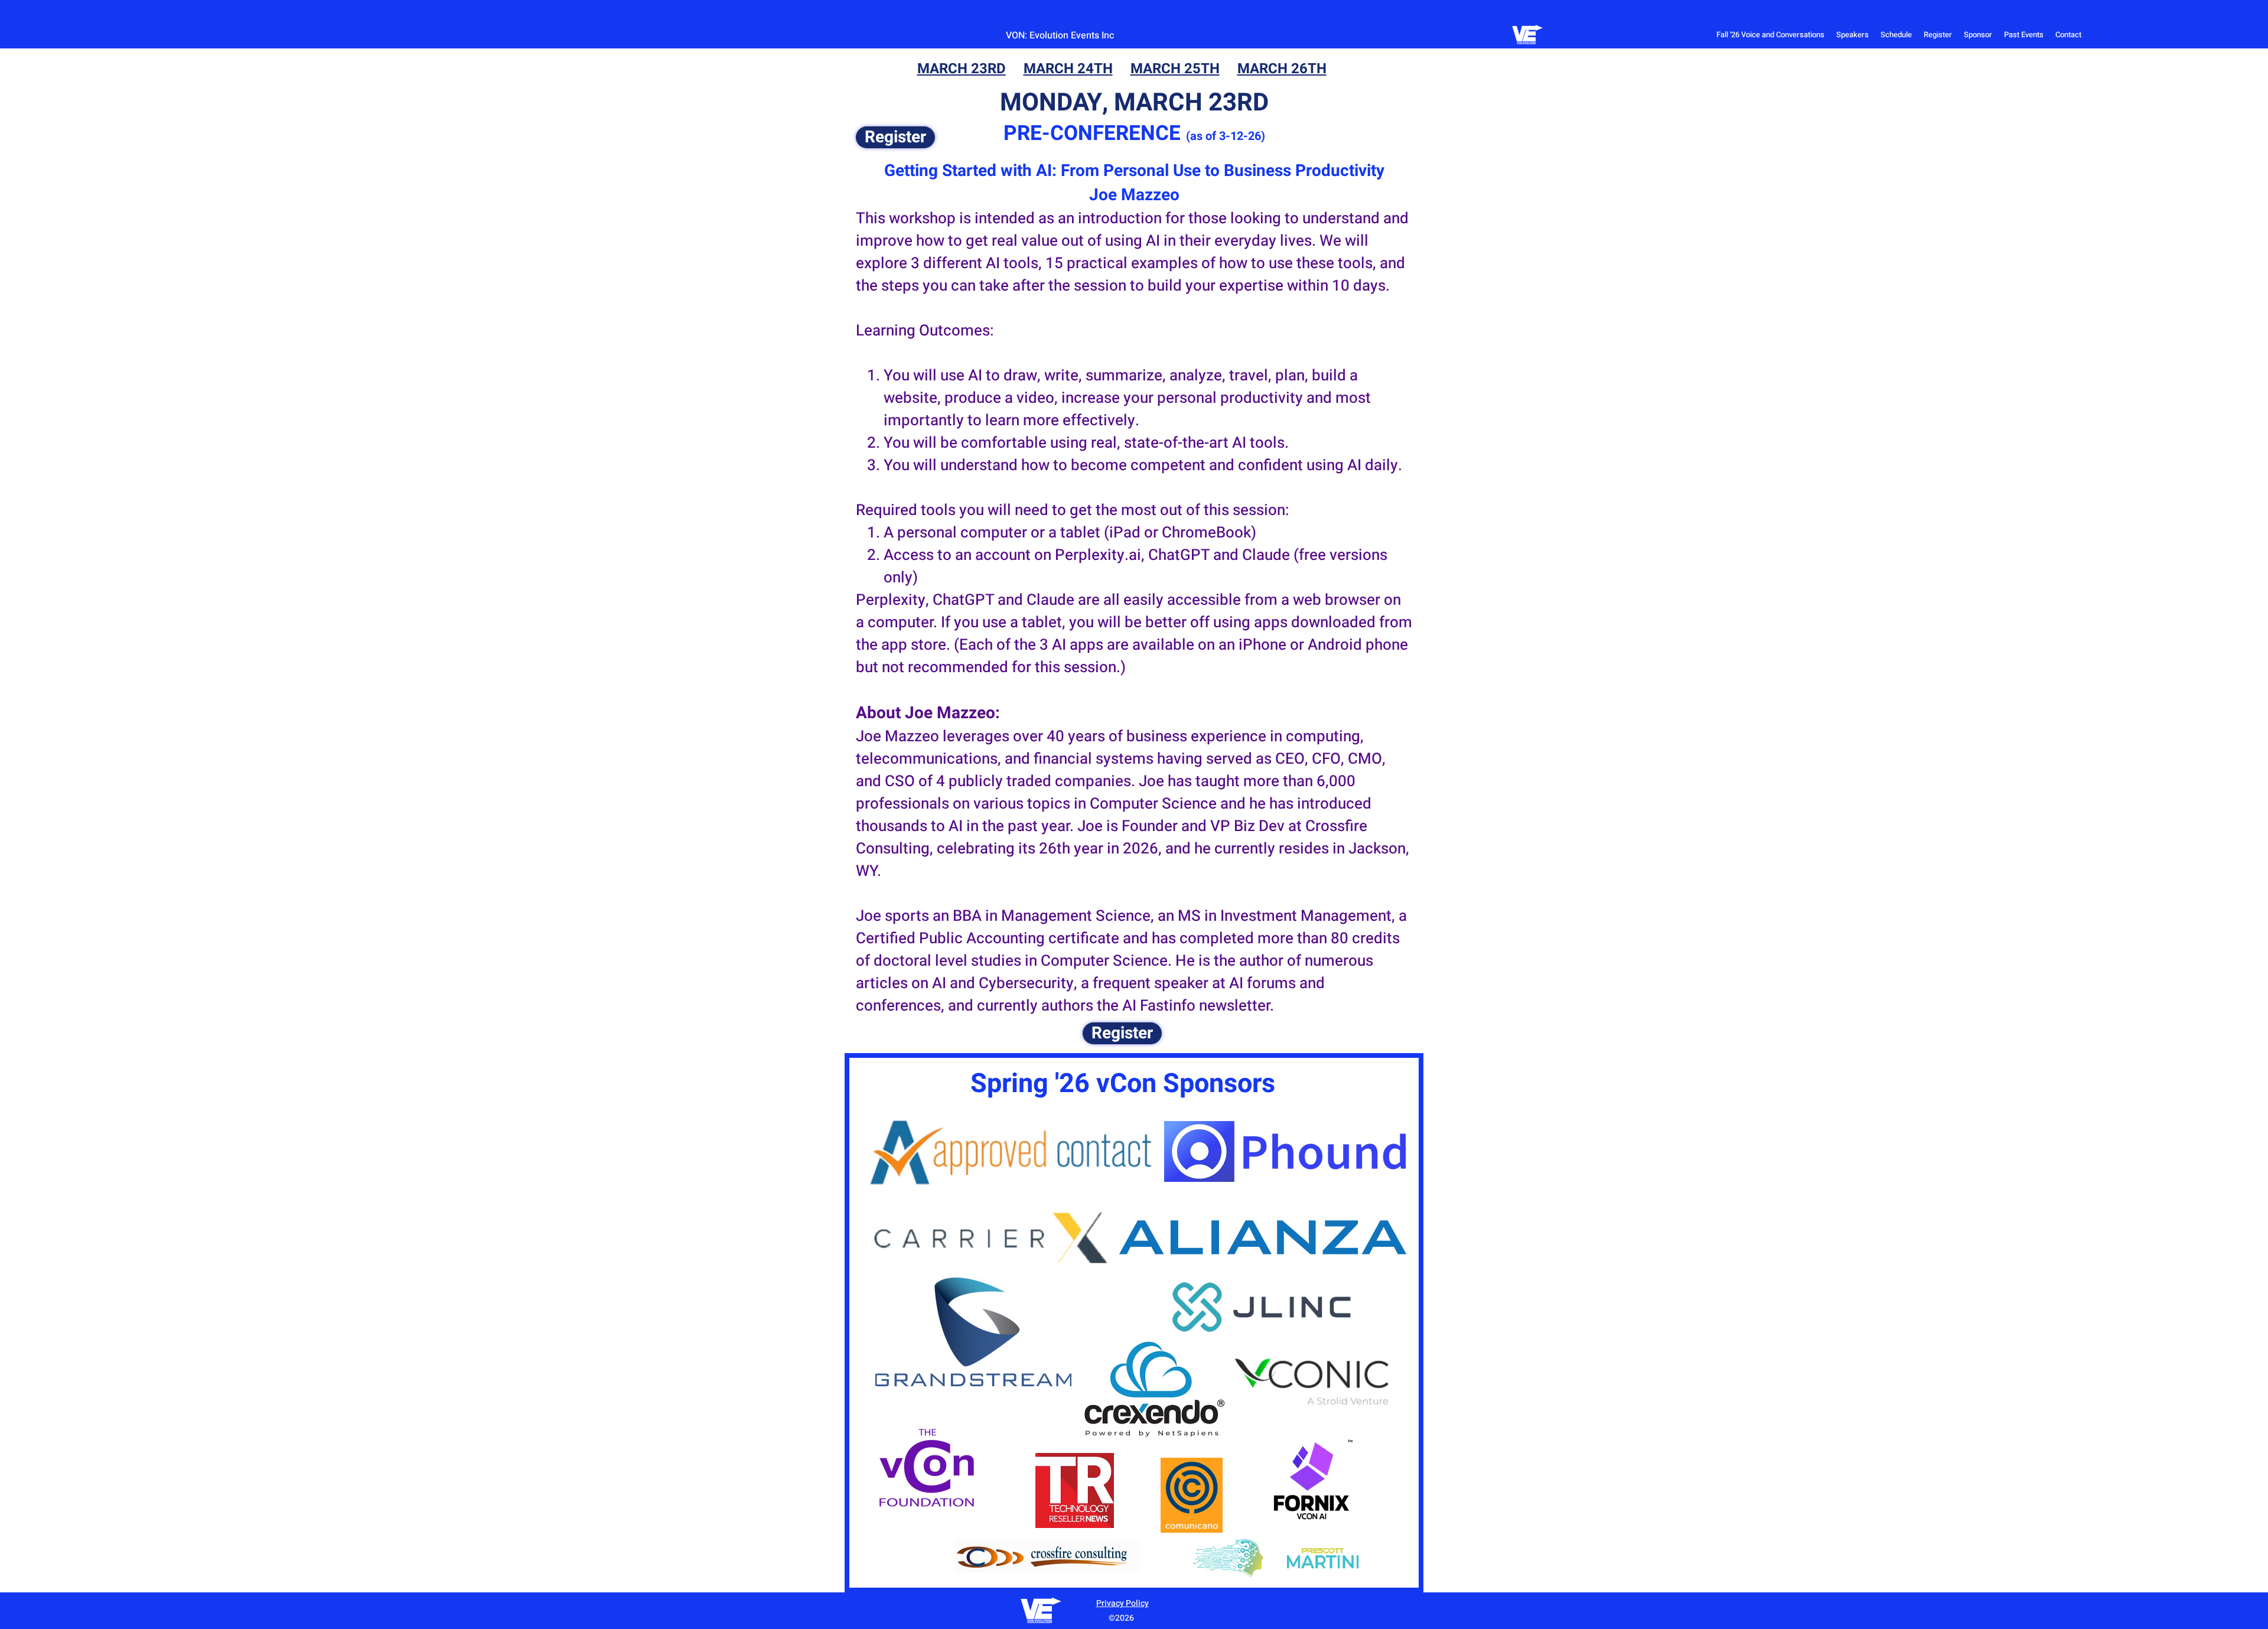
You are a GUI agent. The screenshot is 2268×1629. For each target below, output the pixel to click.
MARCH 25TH (1175, 69)
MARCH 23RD (962, 69)
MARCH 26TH (1282, 69)
